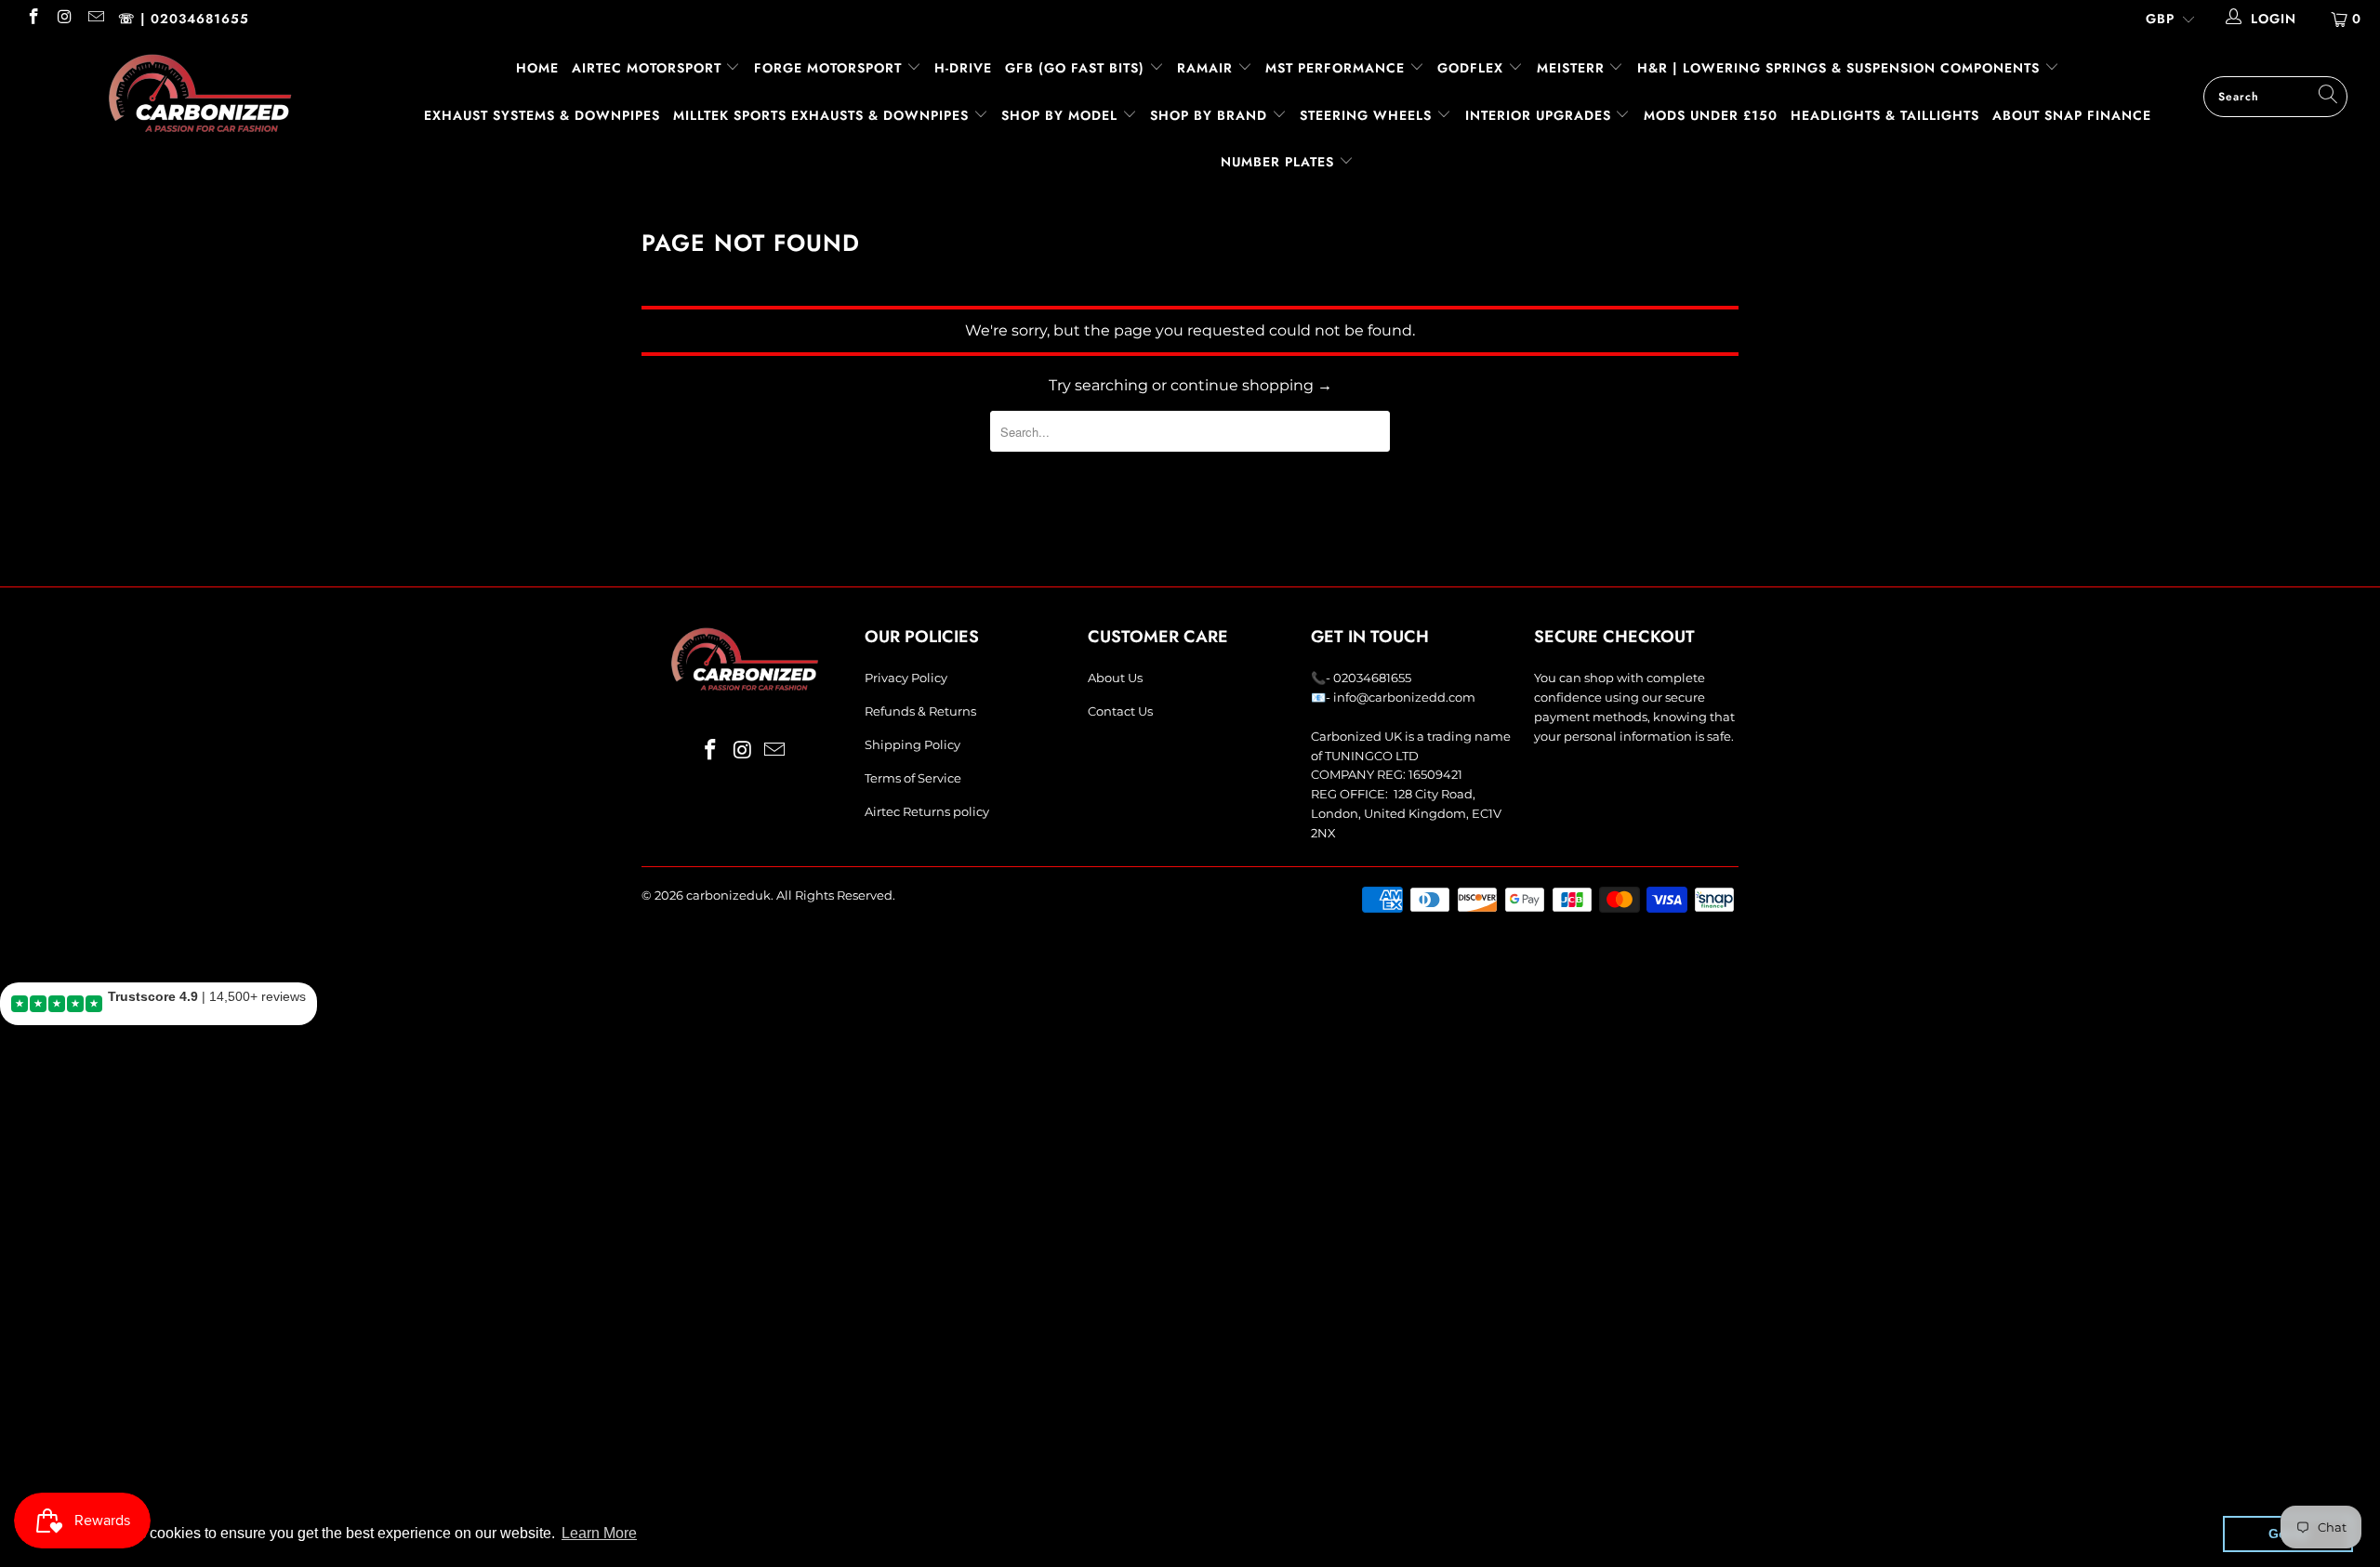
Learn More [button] (599, 1533)
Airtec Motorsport (647, 68)
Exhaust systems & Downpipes (542, 115)
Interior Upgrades (1540, 115)
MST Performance (1337, 68)
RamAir (1207, 68)
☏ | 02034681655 (184, 19)
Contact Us (1120, 711)
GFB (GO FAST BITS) (1077, 68)
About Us (1115, 678)
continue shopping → (1251, 385)
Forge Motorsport (828, 68)
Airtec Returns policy (927, 811)
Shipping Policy (912, 744)
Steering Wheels (1368, 115)
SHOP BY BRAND (1211, 115)
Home (537, 68)
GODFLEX (1473, 68)
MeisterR (1573, 68)
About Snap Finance (2072, 115)
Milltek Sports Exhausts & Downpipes (823, 115)
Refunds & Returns (920, 711)
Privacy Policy (906, 678)
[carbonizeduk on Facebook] (33, 19)
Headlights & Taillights (1885, 115)
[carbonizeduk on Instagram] (64, 19)
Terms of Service (913, 778)
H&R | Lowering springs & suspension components (1841, 68)
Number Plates (1280, 162)
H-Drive (963, 68)
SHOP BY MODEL (1059, 115)
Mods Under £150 (1711, 115)
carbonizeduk (728, 895)
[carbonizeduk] (200, 93)
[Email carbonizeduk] (95, 19)
